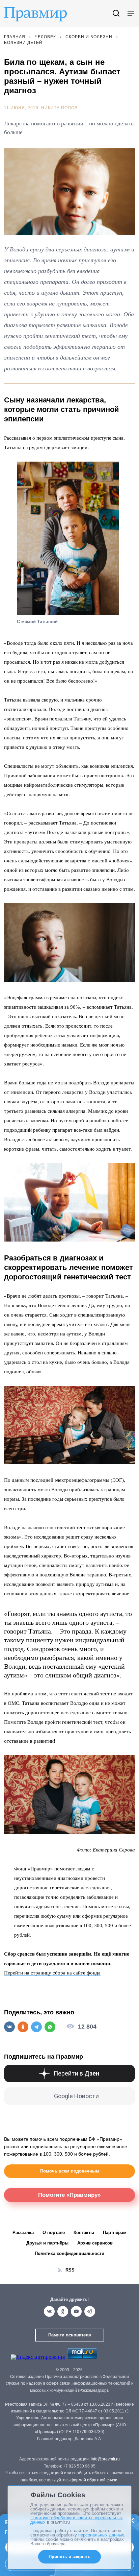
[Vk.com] (49, 2311)
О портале (54, 2232)
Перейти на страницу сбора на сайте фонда (52, 1973)
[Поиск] (116, 14)
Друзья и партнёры (47, 2243)
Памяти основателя (70, 2335)
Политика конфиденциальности (69, 2253)
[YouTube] (76, 2311)
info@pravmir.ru (105, 2459)
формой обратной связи (94, 2480)
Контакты (84, 2232)
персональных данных (101, 2535)
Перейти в (76, 2073)
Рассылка (23, 2232)
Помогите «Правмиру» (69, 2195)
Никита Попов (59, 108)
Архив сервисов (95, 2243)
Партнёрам (115, 2232)
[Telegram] (90, 2311)
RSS (70, 2270)
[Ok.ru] (63, 2311)
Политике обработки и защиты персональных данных (77, 2520)
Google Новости (76, 2096)
